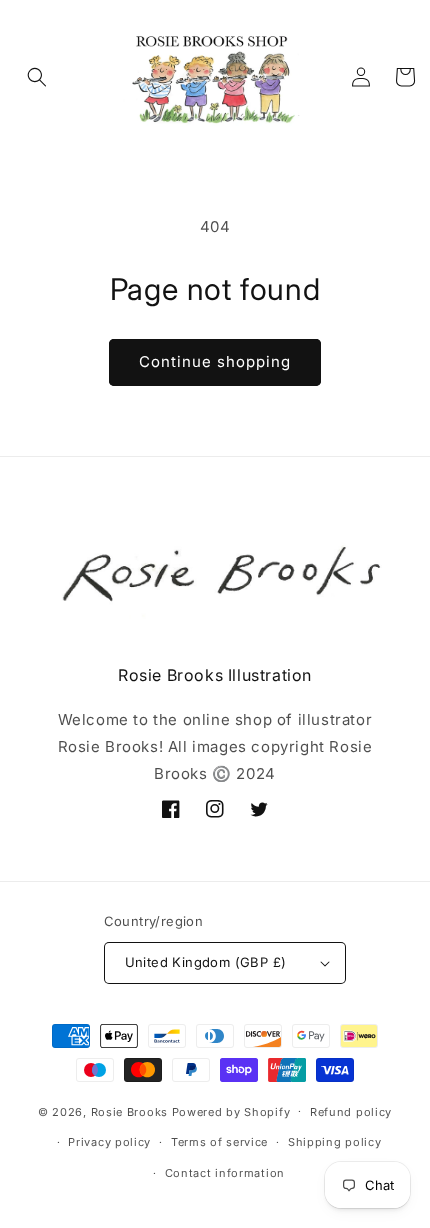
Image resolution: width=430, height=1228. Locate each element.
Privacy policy (109, 1142)
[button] (37, 77)
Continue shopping (215, 361)
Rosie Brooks (129, 1111)
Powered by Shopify (231, 1111)
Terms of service (219, 1142)
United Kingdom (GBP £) (206, 962)
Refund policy (351, 1112)
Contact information (225, 1173)
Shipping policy (335, 1142)
